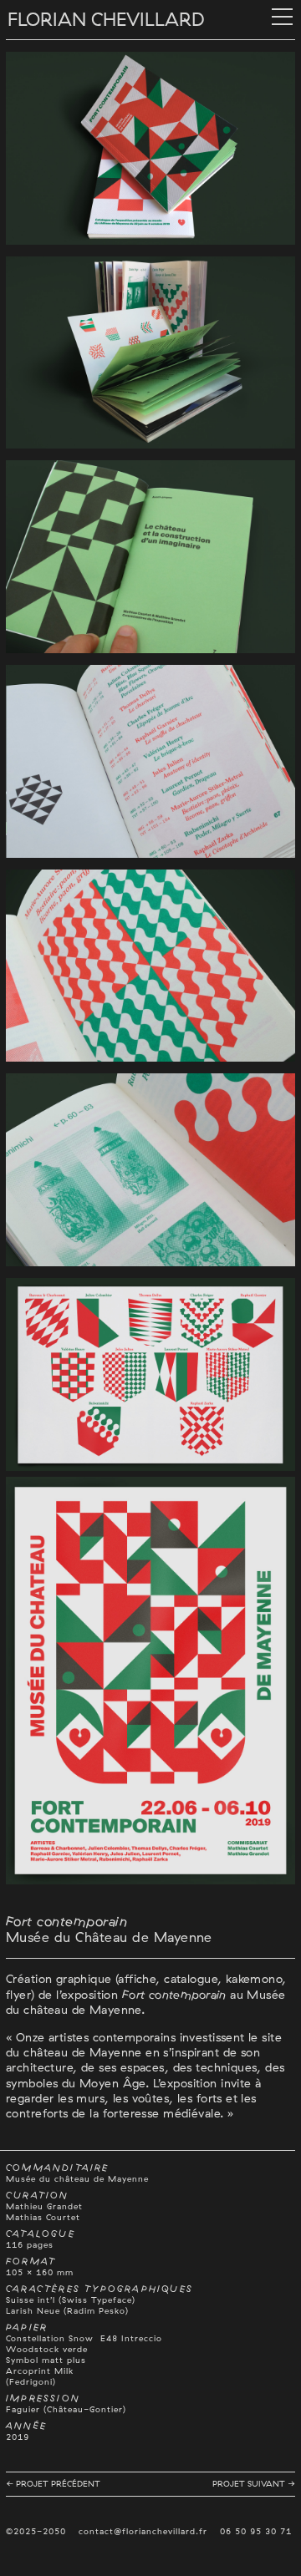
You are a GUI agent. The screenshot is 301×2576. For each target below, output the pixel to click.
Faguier (23, 2409)
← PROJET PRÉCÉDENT (53, 2484)
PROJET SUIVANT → (254, 2484)
